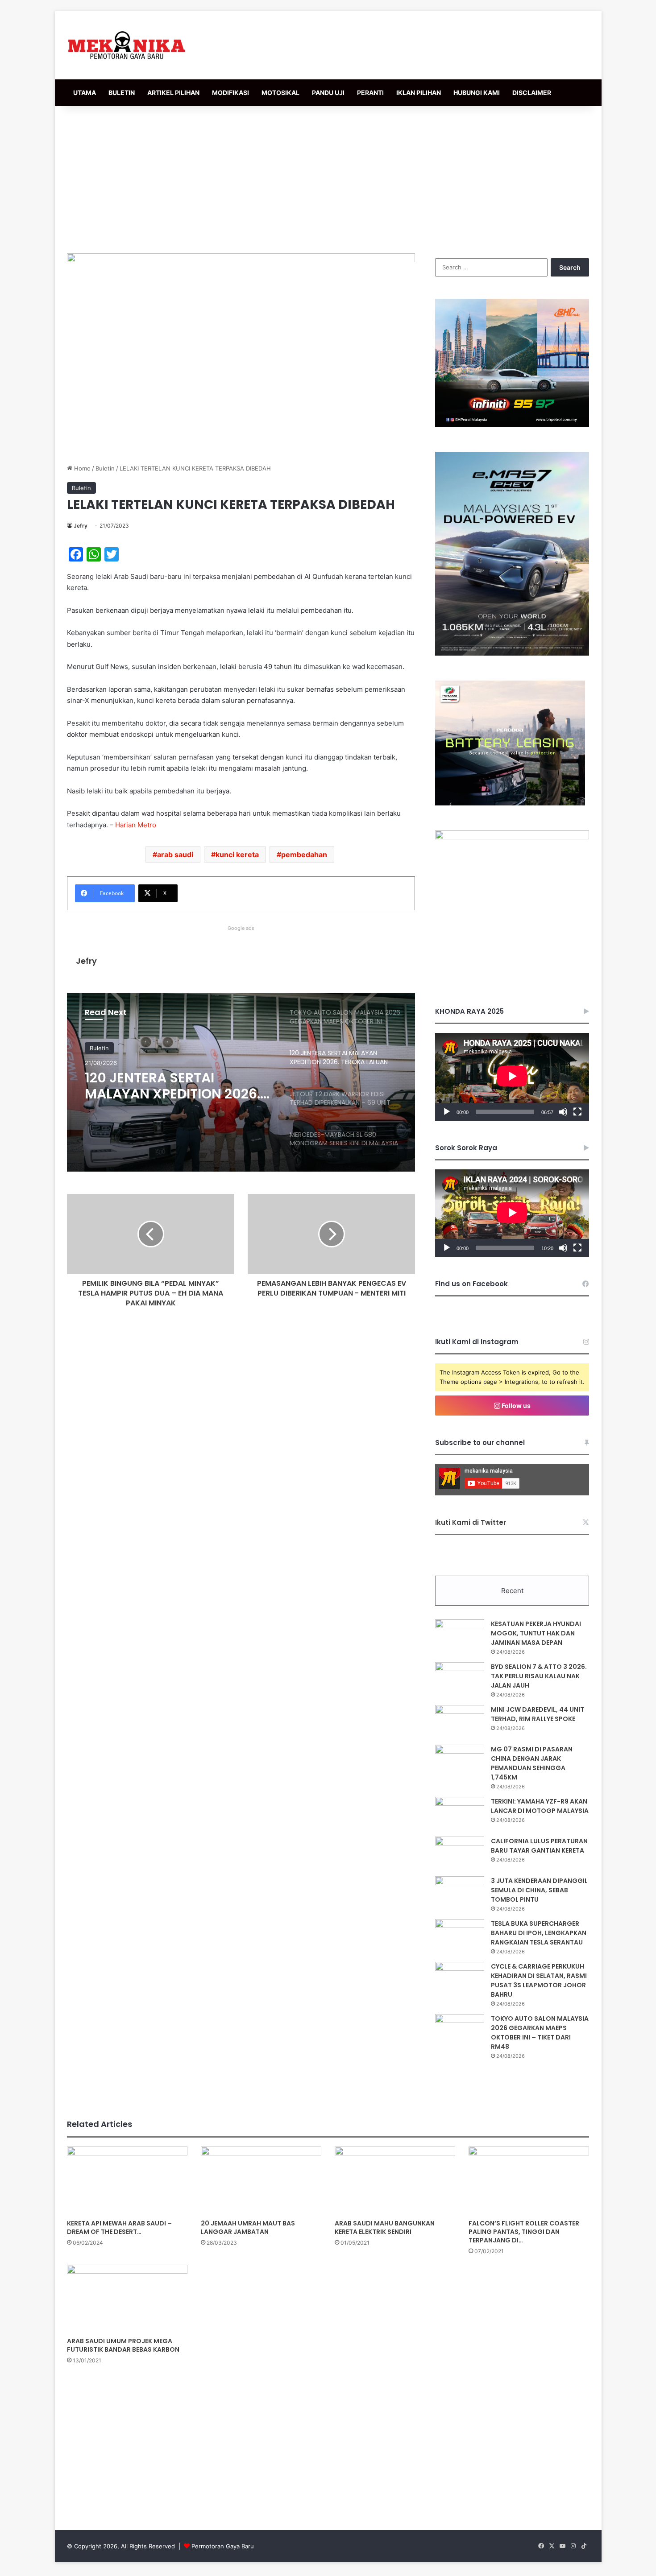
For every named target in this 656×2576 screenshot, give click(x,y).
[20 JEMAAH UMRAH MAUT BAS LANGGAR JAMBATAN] (261, 2180)
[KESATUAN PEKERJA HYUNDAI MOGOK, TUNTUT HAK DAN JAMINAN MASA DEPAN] (460, 1636)
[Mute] (563, 1112)
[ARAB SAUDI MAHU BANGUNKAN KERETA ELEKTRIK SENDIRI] (395, 2180)
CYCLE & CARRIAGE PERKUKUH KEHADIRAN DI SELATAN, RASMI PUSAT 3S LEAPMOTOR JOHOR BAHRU (539, 1980)
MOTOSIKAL (280, 93)
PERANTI (370, 93)
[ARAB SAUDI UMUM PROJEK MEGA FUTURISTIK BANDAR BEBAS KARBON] (127, 2299)
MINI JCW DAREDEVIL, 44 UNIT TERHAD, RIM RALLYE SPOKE (538, 1714)
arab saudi (175, 855)
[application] (512, 1077)
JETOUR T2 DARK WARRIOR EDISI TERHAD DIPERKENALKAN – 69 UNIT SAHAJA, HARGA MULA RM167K (172, 1086)
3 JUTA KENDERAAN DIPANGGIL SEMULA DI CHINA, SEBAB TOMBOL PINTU (539, 1890)
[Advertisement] (328, 178)
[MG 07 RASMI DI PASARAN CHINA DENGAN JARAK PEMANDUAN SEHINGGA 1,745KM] (460, 1761)
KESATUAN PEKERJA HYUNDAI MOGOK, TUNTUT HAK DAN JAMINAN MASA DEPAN (536, 1633)
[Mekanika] (127, 45)
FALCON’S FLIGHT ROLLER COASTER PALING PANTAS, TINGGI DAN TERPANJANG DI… (524, 2232)
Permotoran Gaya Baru (223, 2546)
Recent (512, 1591)
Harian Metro (136, 825)
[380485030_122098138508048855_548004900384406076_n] (512, 837)
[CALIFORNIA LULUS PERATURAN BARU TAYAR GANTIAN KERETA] (460, 1853)
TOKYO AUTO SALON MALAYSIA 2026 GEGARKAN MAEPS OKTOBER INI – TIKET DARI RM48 (540, 2033)
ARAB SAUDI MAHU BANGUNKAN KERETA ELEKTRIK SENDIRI (385, 2227)
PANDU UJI (328, 93)
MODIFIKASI (230, 93)
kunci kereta (237, 855)
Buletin (105, 468)
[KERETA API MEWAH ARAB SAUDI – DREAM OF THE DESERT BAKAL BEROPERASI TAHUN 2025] (127, 2180)
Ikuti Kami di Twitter (471, 1522)
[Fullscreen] (577, 1112)
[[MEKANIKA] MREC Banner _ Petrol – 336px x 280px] (512, 425)
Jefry (81, 526)
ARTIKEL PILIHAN (173, 93)
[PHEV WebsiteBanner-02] (512, 653)
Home (81, 468)
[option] (241, 1082)
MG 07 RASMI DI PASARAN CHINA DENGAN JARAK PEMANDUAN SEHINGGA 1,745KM (532, 1763)
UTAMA (85, 93)
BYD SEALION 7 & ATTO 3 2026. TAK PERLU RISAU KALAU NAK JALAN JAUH (539, 1676)
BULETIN (122, 93)
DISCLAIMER (532, 93)
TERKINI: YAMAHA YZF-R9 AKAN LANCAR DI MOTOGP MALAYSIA (540, 1806)
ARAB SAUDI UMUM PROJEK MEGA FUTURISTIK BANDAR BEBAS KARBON (123, 2345)
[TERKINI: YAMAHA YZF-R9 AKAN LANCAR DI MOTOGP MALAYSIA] (460, 1814)
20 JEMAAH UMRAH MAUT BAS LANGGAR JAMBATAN (248, 2227)
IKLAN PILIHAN (419, 93)
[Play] (447, 1112)
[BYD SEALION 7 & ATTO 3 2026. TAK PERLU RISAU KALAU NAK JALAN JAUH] (460, 1679)
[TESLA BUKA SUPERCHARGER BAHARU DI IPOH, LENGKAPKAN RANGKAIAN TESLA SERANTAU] (460, 1936)
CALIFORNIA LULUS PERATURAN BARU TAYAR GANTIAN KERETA (539, 1846)
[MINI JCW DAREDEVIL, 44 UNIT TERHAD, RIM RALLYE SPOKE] (460, 1722)
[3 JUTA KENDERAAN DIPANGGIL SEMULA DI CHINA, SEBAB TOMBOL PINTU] (460, 1893)
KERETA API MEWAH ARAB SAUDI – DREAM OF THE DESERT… (119, 2227)
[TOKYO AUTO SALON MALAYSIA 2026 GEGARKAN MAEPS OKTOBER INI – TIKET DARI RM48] (460, 2031)
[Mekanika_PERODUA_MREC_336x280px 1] (510, 803)
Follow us (515, 1406)
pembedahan (304, 855)
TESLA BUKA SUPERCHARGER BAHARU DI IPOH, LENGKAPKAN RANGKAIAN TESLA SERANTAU (539, 1933)
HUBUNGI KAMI (477, 93)
